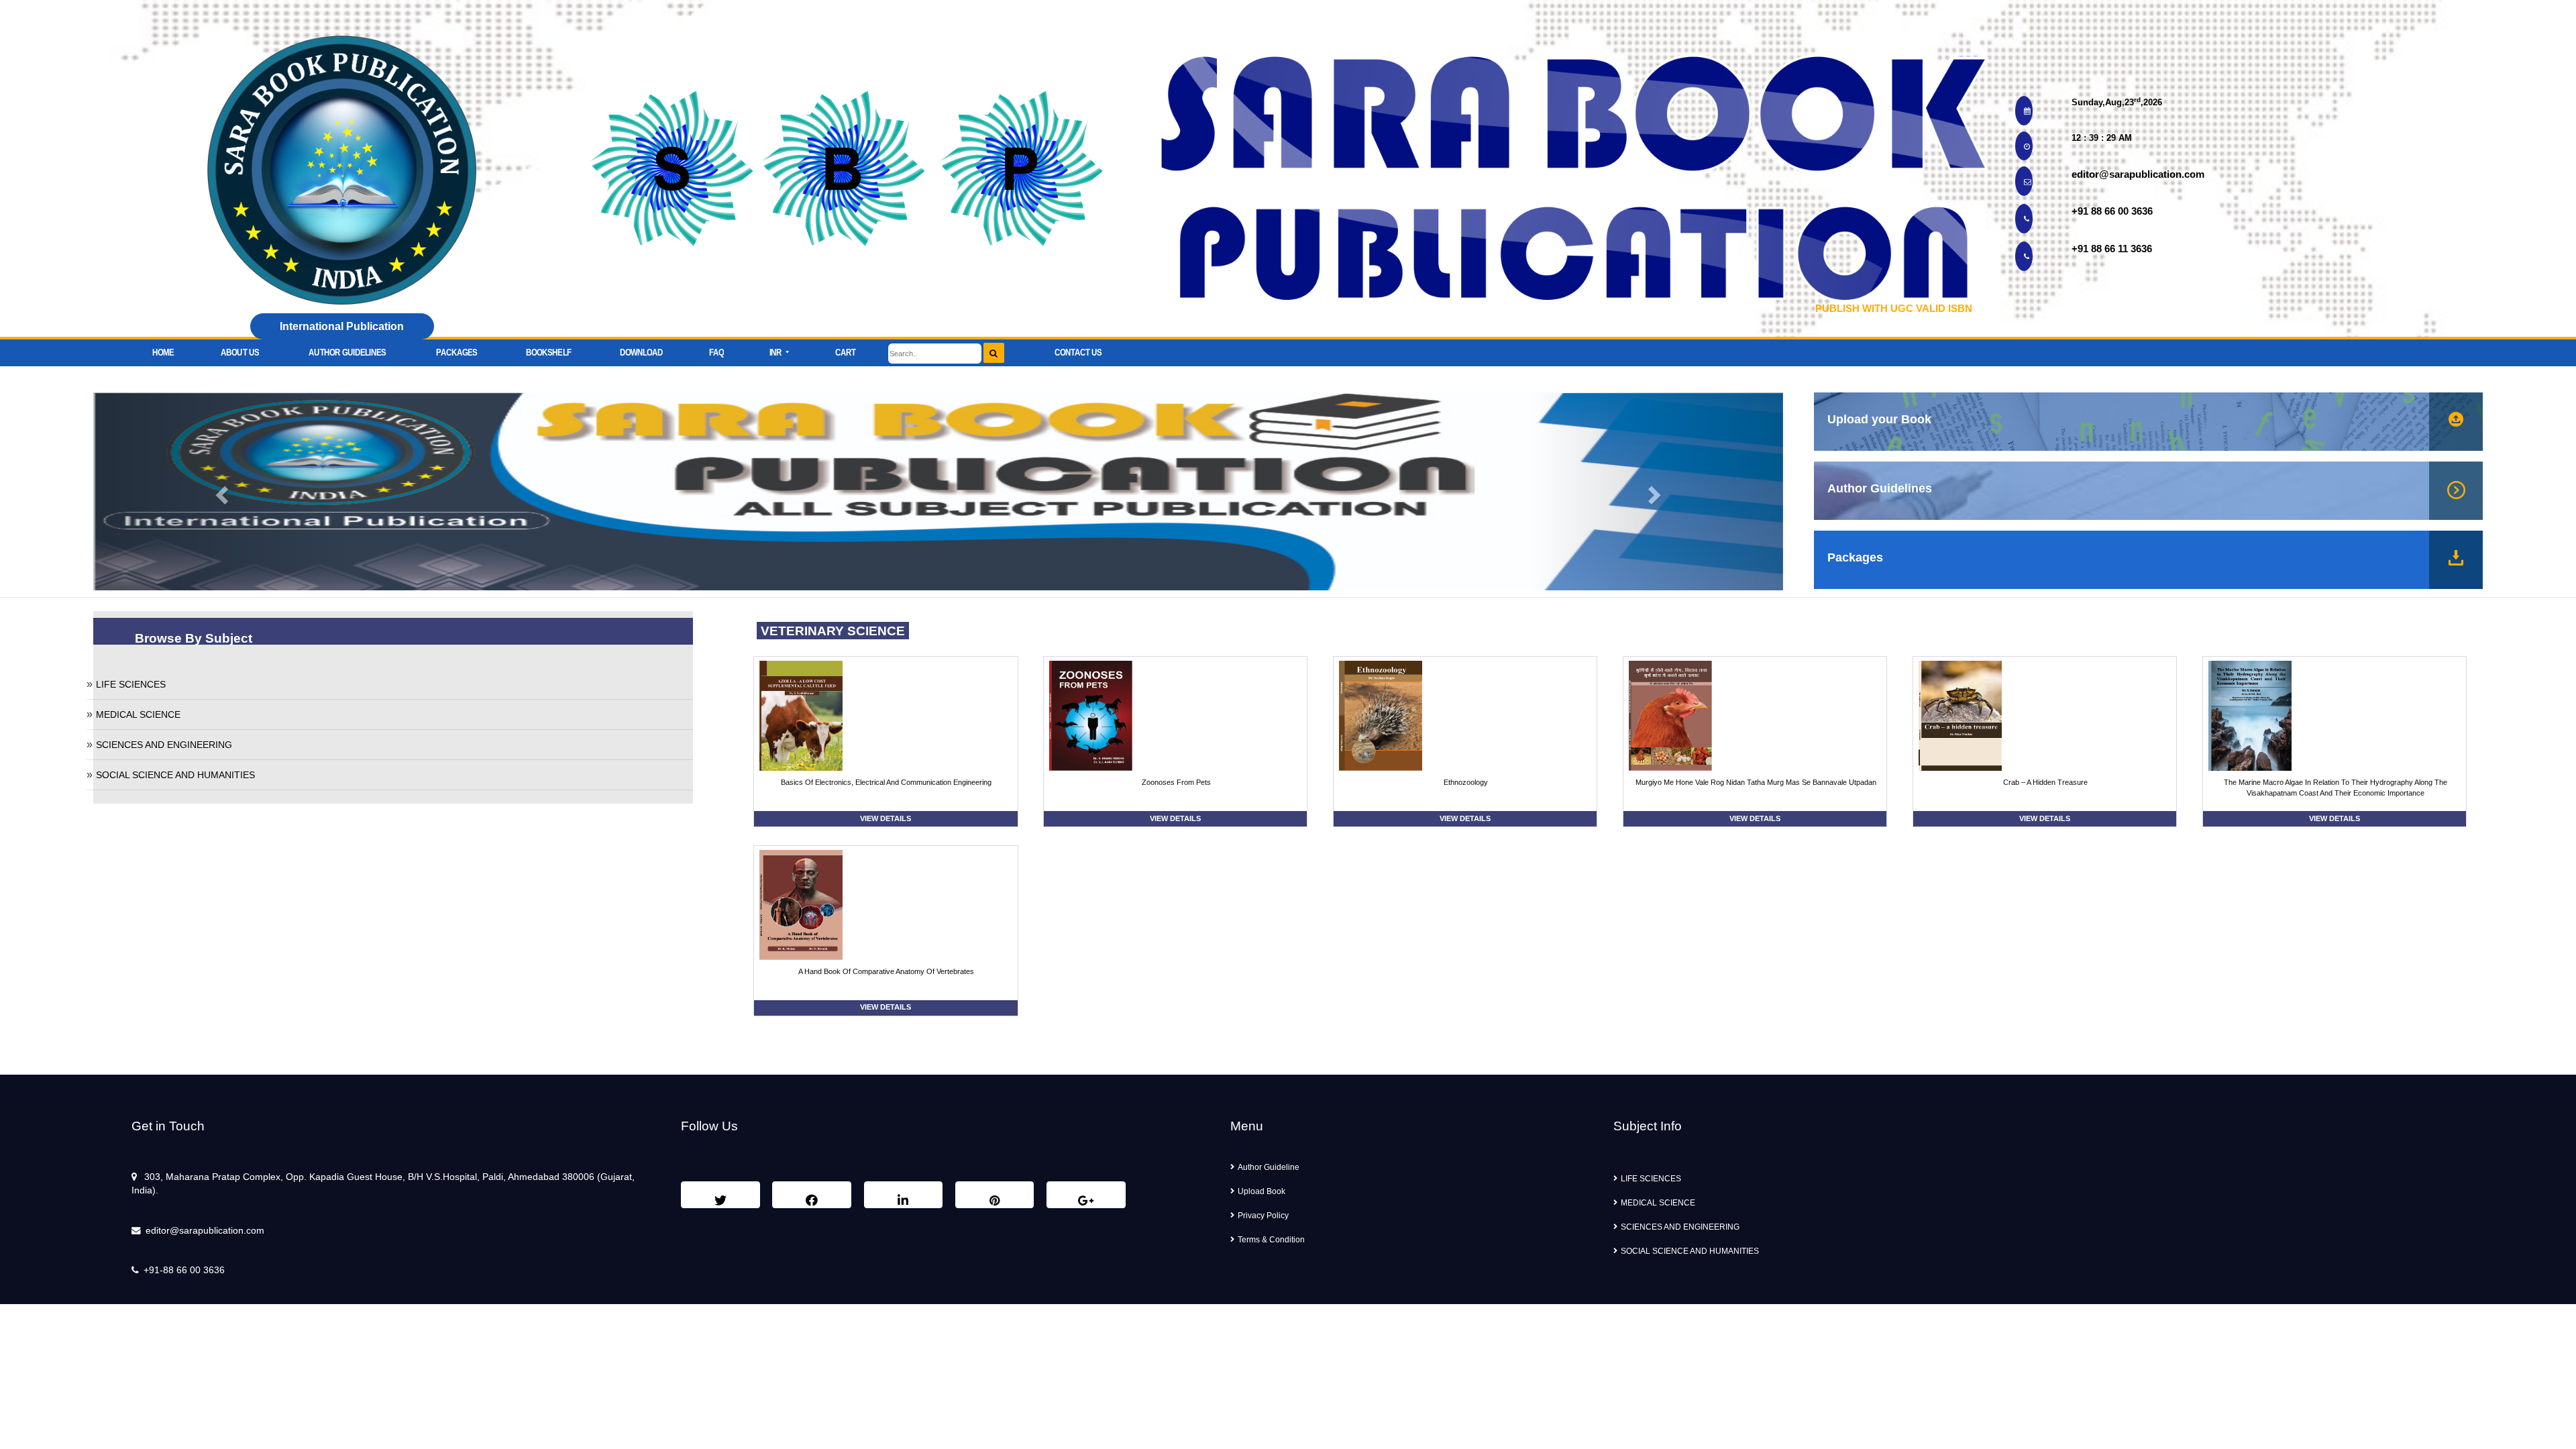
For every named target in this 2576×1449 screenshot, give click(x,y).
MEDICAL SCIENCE (138, 714)
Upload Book (1262, 1191)
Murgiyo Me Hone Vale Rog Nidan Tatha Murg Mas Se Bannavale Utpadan (1756, 782)
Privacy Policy (1263, 1216)
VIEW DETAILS (885, 818)
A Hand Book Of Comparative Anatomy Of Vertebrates (886, 971)
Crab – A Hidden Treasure (2045, 782)
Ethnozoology (1466, 782)
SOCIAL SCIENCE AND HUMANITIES (175, 775)
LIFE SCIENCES (131, 684)
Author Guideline (1269, 1167)
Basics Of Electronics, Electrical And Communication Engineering (886, 782)
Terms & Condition (1271, 1240)
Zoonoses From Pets (1176, 782)
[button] (780, 349)
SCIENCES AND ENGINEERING (164, 745)
